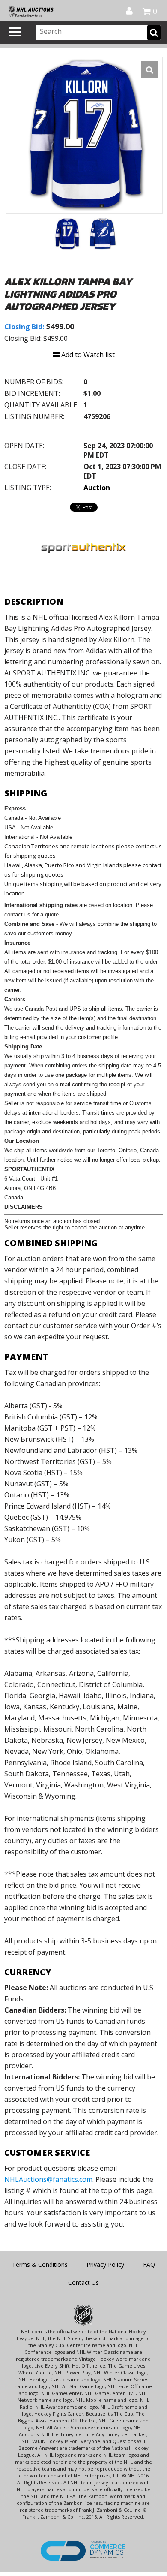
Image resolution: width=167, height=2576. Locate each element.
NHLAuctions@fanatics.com (48, 2179)
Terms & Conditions (40, 2264)
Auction (97, 488)
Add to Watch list (87, 355)
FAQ (149, 2264)
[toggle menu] (15, 32)
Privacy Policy (105, 2264)
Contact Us (83, 2282)
